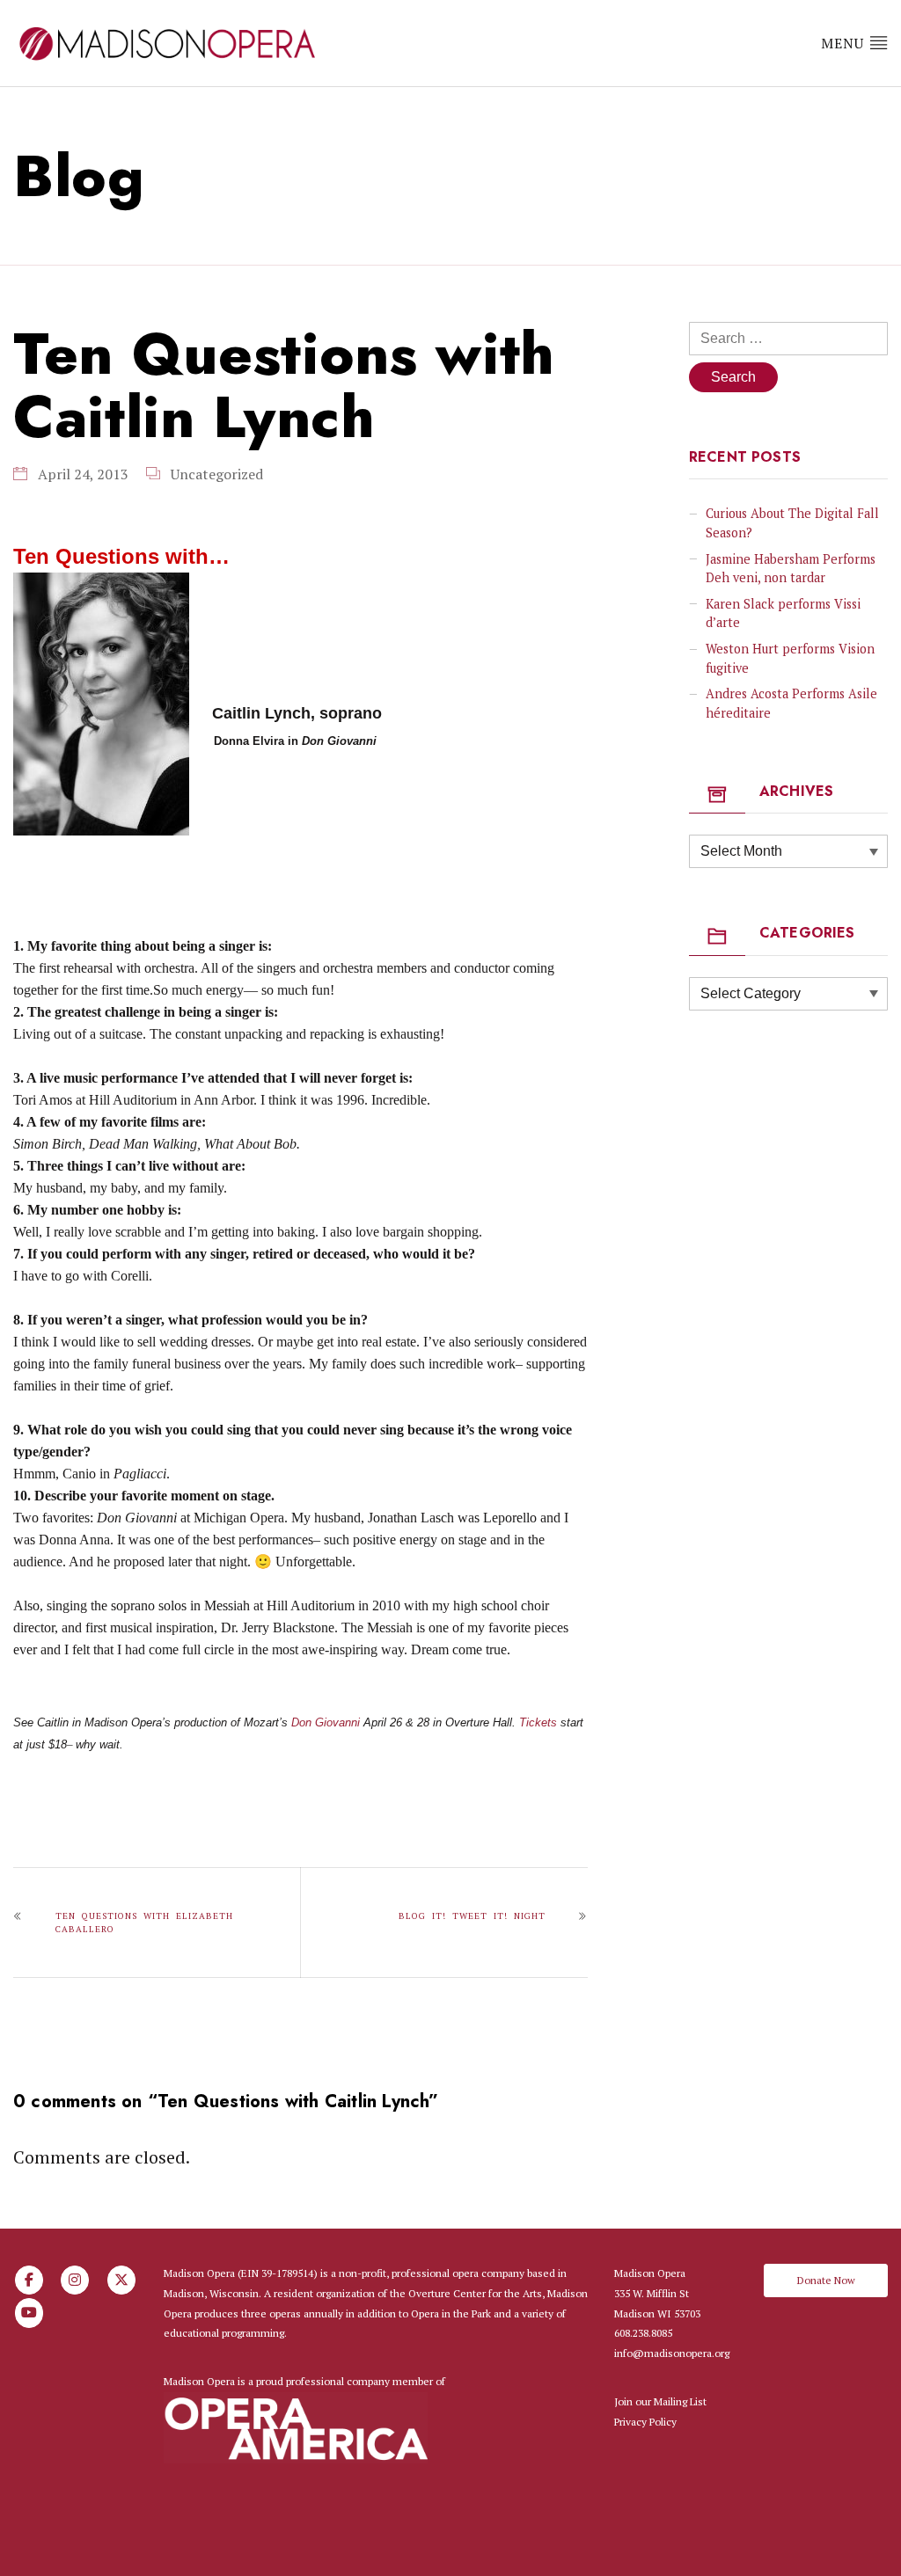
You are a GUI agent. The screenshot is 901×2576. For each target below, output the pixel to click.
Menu (845, 43)
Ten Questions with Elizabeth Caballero (144, 1923)
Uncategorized (217, 474)
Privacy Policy (645, 2422)
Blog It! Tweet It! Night (472, 1916)
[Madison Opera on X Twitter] (121, 2280)
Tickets (538, 1722)
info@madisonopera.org (672, 2353)
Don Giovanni (326, 1722)
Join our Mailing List (660, 2401)
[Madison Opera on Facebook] (29, 2280)
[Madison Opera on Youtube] (29, 2313)
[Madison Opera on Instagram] (75, 2280)
